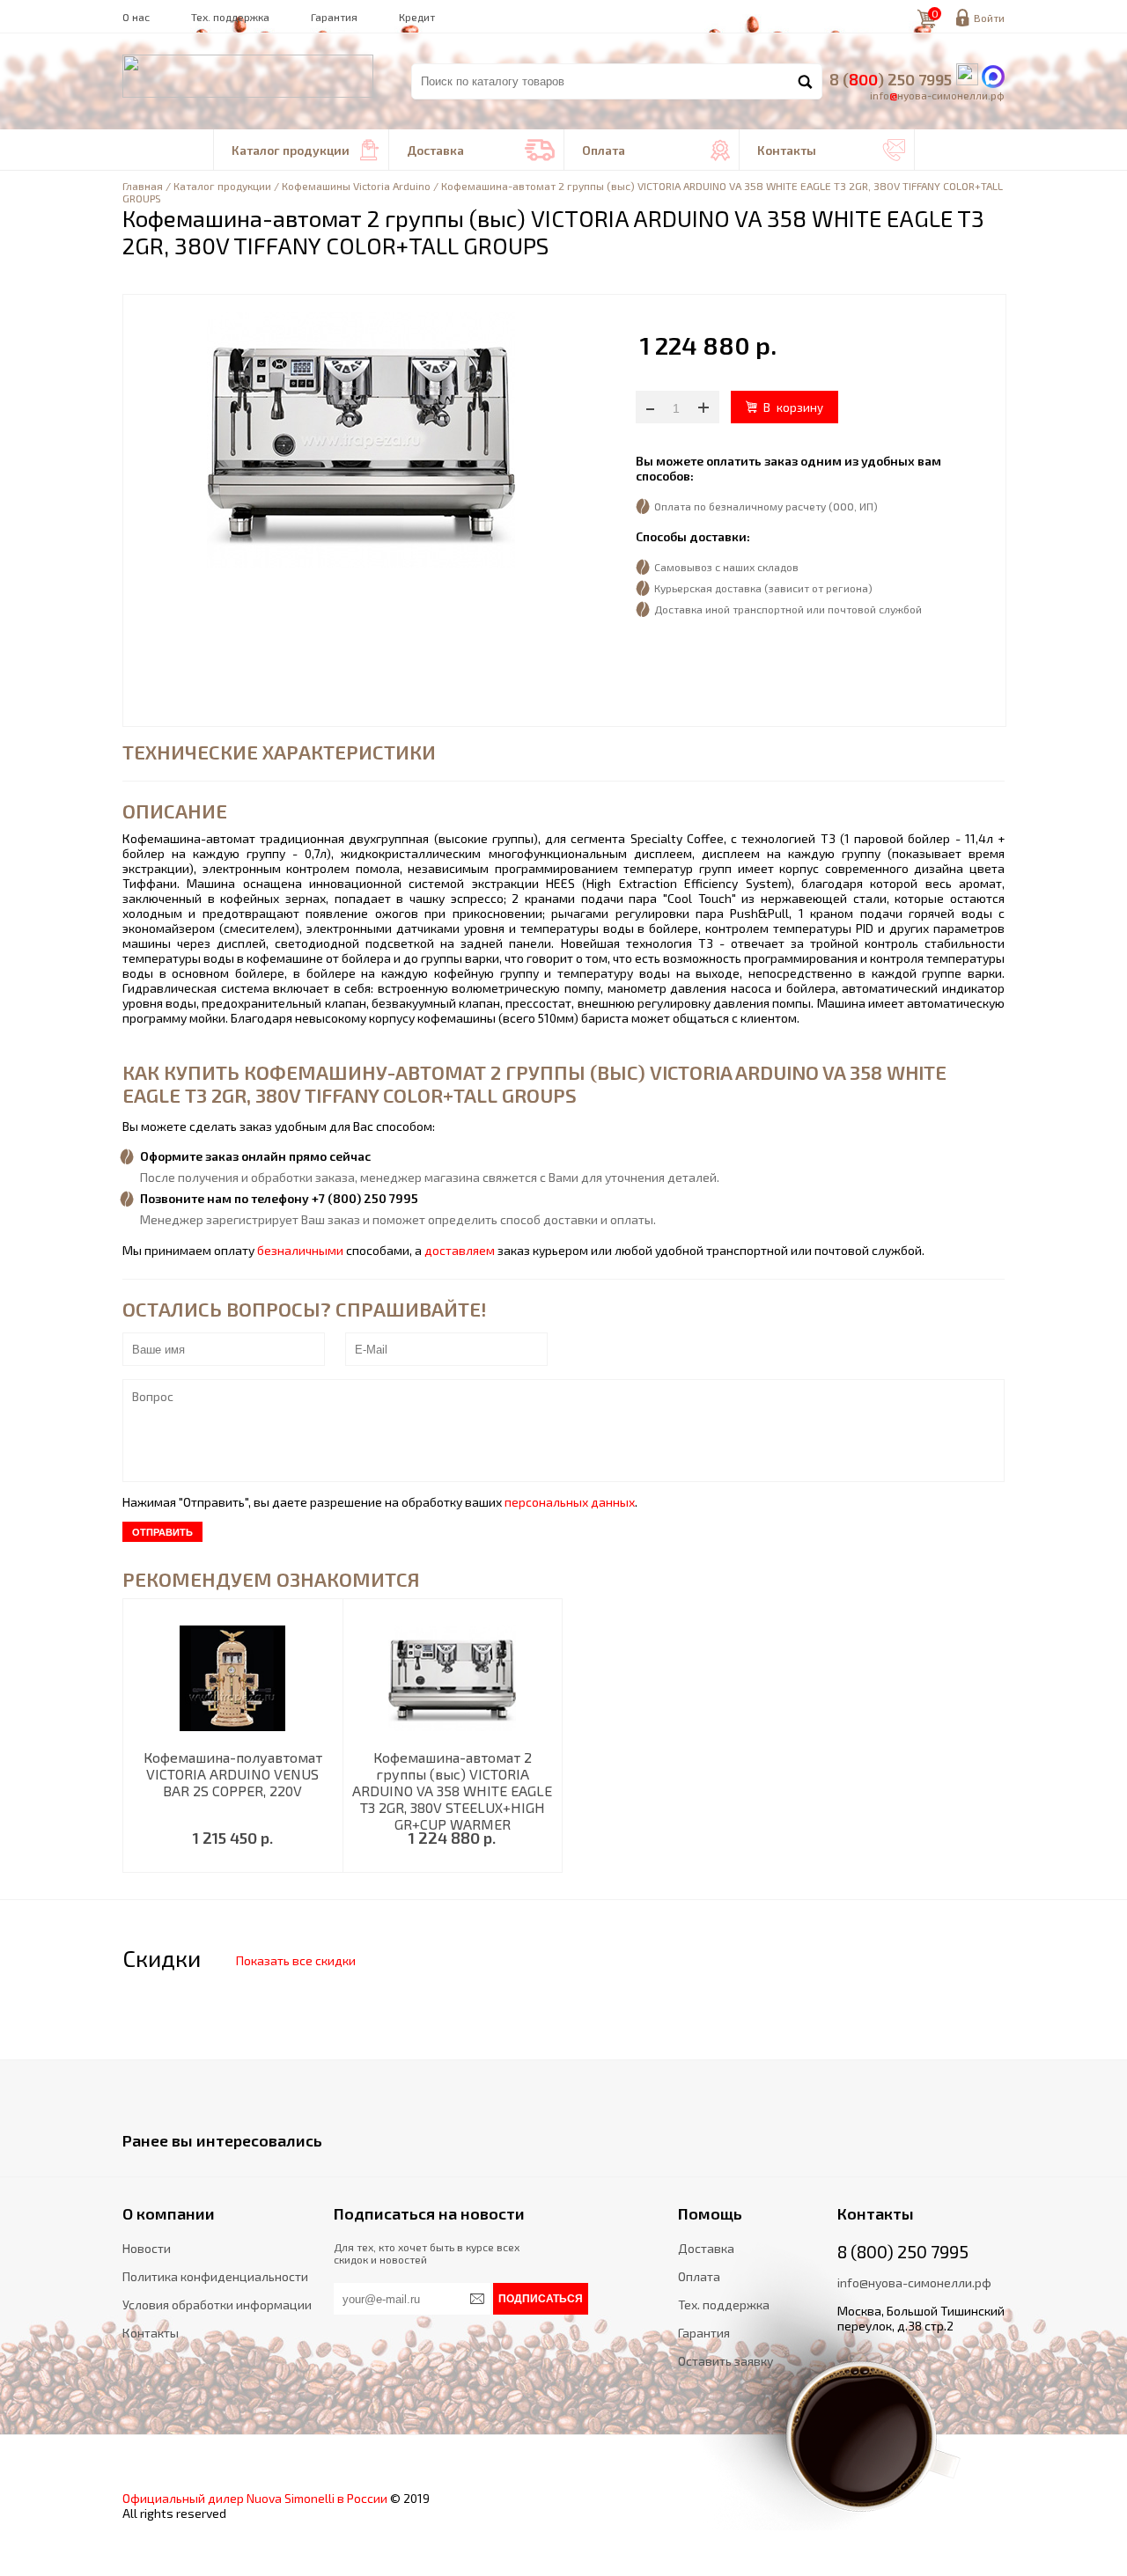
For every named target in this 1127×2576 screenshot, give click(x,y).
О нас (136, 17)
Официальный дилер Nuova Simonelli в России (255, 2498)
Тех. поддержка (230, 17)
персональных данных (570, 1502)
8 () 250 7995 (891, 79)
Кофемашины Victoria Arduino (356, 186)
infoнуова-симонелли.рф (937, 95)
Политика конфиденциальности (215, 2276)
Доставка (481, 150)
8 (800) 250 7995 (903, 2251)
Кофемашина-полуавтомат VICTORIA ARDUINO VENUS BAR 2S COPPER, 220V (233, 1774)
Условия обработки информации (217, 2304)
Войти (989, 18)
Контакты (831, 150)
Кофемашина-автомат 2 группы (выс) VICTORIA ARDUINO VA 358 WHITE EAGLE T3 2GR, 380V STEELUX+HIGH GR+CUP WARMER (452, 1791)
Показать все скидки (296, 1960)
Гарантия (334, 17)
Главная (143, 186)
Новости (147, 2248)
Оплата (656, 150)
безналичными (300, 1250)
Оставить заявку (726, 2361)
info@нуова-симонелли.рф (914, 2282)
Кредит (417, 17)
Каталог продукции (306, 150)
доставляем (460, 1250)
